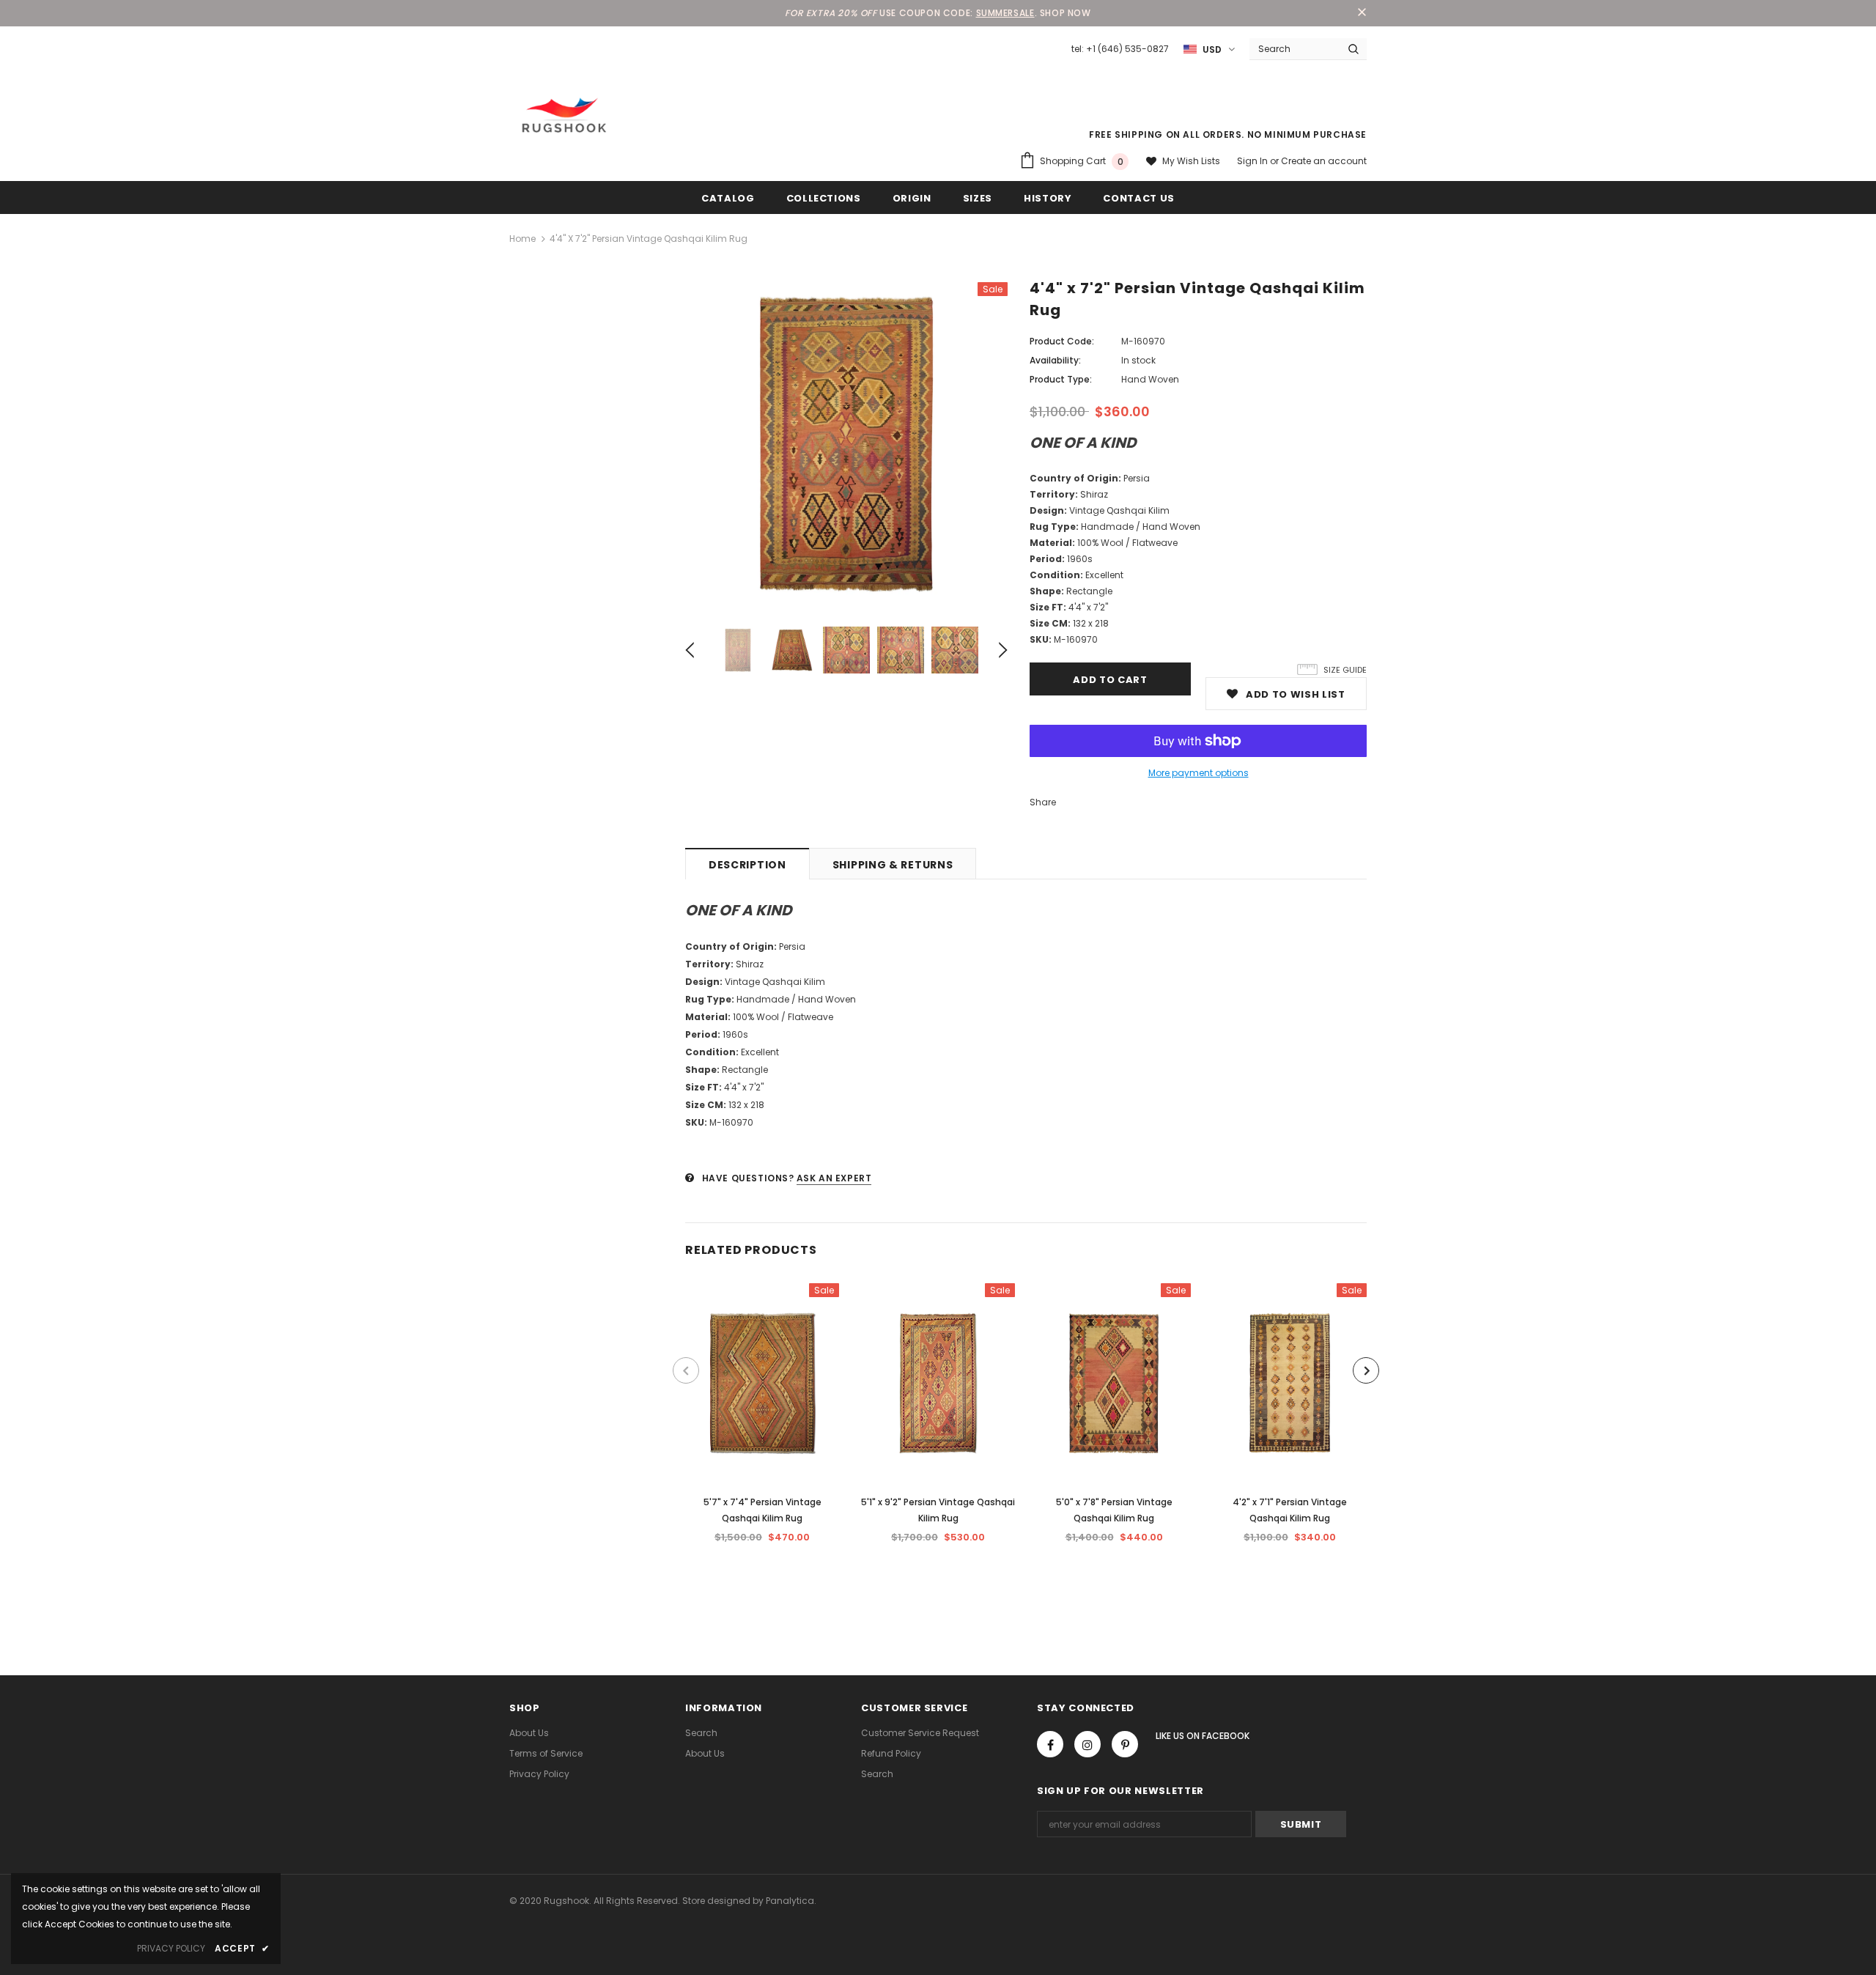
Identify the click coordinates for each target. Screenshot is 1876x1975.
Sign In (1253, 161)
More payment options (1199, 773)
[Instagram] (1087, 1744)
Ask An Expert (834, 1178)
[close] (1362, 13)
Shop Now (1066, 13)
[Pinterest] (1125, 1744)
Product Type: (1061, 379)
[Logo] (564, 115)
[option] (846, 443)
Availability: (1055, 360)
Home (522, 239)
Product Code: (1062, 341)
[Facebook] (1050, 1744)
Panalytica (790, 1901)
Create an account (1324, 161)
